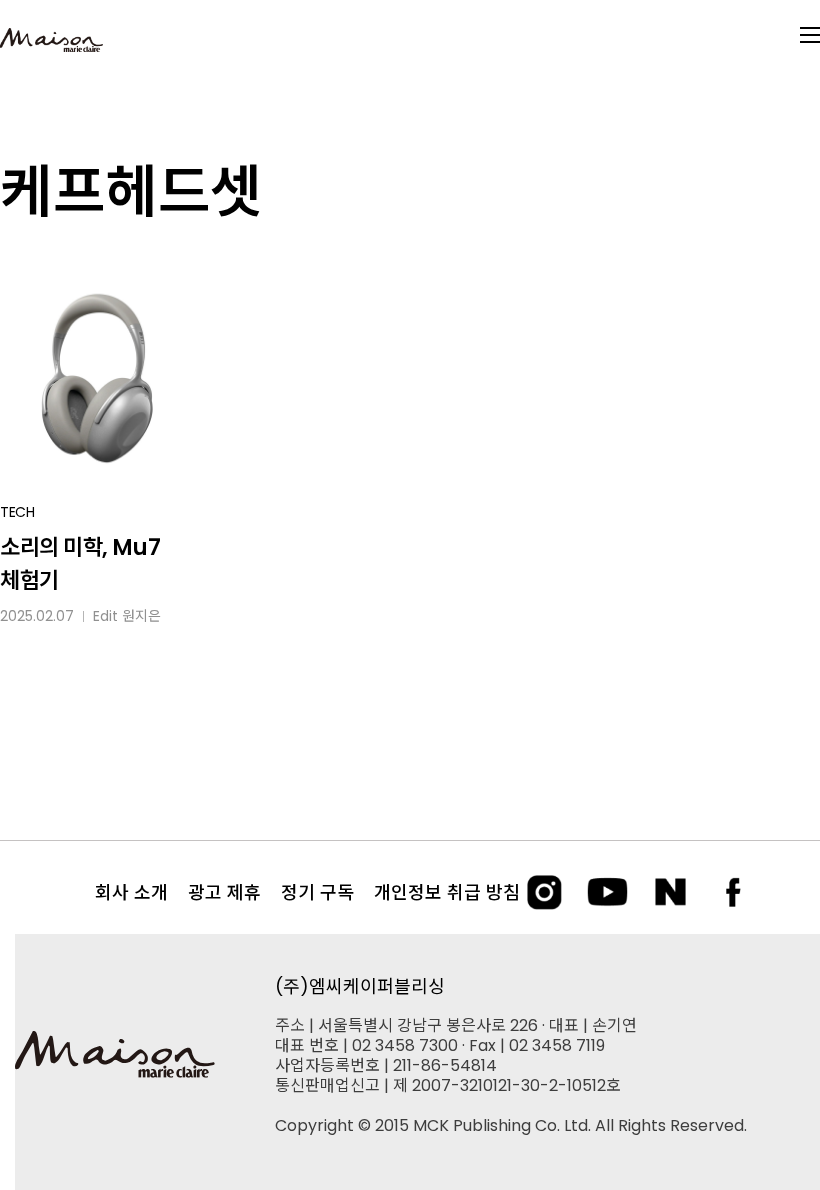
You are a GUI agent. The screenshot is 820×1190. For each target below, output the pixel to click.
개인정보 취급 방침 (447, 892)
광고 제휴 (224, 892)
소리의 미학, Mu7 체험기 (80, 564)
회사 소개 (131, 892)
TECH (17, 512)
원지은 (141, 616)
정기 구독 (317, 892)
